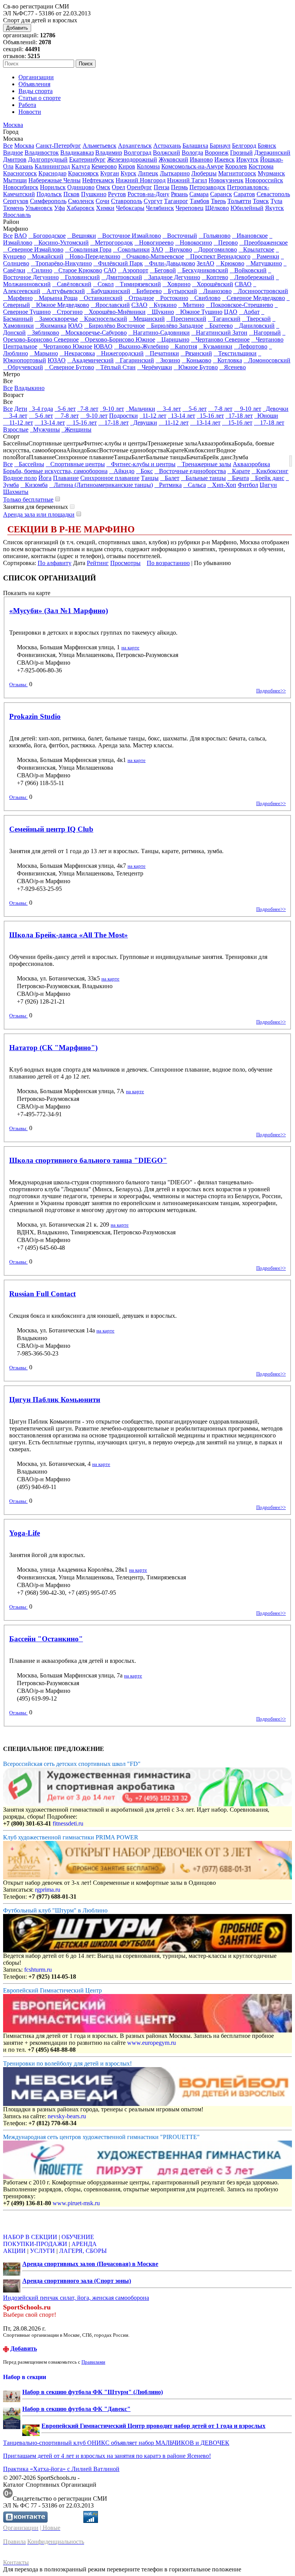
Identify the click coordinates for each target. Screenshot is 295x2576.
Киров (127, 166)
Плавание (66, 478)
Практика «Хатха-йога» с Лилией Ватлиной (61, 2469)
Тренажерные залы (204, 464)
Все (8, 146)
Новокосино (194, 243)
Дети (21, 409)
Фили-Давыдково (170, 263)
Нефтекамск (98, 180)
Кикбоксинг (270, 471)
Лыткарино (175, 173)
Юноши (266, 416)
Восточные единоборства (190, 471)
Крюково (230, 263)
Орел (118, 187)
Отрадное (139, 298)
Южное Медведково (60, 305)
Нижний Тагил (187, 180)
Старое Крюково (78, 270)
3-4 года (41, 409)
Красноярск (83, 173)
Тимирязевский (138, 284)
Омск (103, 187)
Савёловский (72, 284)
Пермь (179, 187)
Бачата (238, 478)
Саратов (244, 194)
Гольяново (215, 236)
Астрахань (167, 146)
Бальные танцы (203, 478)
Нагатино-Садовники (159, 333)
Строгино (67, 312)
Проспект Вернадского (218, 256)
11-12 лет (153, 416)
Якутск (274, 208)
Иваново (201, 159)
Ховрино (177, 284)
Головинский (80, 277)
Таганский (224, 319)
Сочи (103, 201)
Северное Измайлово (33, 249)
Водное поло (20, 478)
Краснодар (52, 173)
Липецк (148, 173)
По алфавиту (55, 563)
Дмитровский (122, 277)
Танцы (150, 478)
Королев (236, 166)
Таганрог (176, 201)
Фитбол (248, 485)
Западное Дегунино (172, 277)
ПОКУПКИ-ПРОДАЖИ (35, 2244)
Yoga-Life (25, 1533)
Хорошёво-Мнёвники (115, 312)
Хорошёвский (213, 284)
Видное (13, 153)
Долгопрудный (48, 159)
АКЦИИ (14, 2251)
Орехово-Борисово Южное (118, 339)
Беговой (163, 270)
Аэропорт (133, 270)
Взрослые (16, 429)
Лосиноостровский (261, 291)
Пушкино (94, 194)
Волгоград (138, 153)
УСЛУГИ (42, 2251)
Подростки (123, 416)
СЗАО (139, 305)
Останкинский (101, 298)
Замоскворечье (56, 319)
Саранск (221, 194)
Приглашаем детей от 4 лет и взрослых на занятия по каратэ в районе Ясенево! (107, 2456)
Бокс (144, 471)
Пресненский (186, 319)
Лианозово (215, 291)
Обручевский (23, 367)
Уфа (60, 208)
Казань (24, 166)
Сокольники (131, 249)
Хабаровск (80, 208)
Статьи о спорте (40, 98)
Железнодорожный (132, 159)
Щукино (161, 312)
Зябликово (43, 333)
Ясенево (233, 367)
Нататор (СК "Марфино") (53, 1048)
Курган (110, 173)
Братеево (219, 326)
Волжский (167, 153)
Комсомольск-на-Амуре (192, 166)
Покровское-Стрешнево (239, 305)
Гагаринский (135, 360)
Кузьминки (215, 346)
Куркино (163, 305)
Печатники (162, 353)
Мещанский (147, 319)
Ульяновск (39, 208)
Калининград (52, 166)
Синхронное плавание (110, 478)
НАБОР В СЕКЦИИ (30, 2237)
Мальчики (140, 409)
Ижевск (225, 159)
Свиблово (205, 298)
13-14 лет (181, 416)
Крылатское (256, 249)
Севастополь (273, 194)
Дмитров (15, 159)
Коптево (215, 277)
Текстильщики (235, 353)
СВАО (243, 284)
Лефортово (251, 346)
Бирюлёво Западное (175, 326)
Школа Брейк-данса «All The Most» (69, 935)
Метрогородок (112, 243)
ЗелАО (206, 263)
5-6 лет (65, 409)
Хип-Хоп (222, 485)
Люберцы (204, 173)
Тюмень (13, 208)
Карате (239, 471)
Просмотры (125, 563)
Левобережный (252, 277)
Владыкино (29, 388)
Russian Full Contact (42, 1294)
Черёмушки (155, 367)
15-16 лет (210, 416)
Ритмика (168, 485)
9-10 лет (112, 409)
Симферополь (48, 201)
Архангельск (135, 146)
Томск (261, 201)
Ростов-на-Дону (148, 194)
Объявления (34, 84)
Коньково (196, 360)
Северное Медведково (254, 298)
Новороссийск (264, 180)
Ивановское (250, 236)
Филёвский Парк (118, 263)
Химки (105, 208)
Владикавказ (77, 153)
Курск (128, 173)
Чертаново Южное (65, 346)
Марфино (18, 298)
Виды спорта (36, 91)
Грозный (241, 153)
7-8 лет (88, 409)
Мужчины (45, 429)
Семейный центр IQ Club (51, 829)
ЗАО (157, 249)
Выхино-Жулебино (141, 346)
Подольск (49, 194)
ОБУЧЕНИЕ (78, 2237)
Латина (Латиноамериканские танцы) (101, 485)
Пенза (162, 187)
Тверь (218, 201)
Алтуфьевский (63, 291)
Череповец (190, 208)
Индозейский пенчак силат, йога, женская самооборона (76, 2298)
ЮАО (75, 326)
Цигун (268, 485)
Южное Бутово (196, 367)
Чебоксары (130, 208)
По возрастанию (168, 563)
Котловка (227, 360)
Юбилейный (247, 208)
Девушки (144, 423)
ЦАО (231, 312)
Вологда (192, 153)
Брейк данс (267, 478)
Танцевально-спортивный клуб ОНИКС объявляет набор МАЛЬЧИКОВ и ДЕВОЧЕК (116, 2443)
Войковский (248, 270)
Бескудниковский (203, 270)
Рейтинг (98, 563)
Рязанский (196, 353)
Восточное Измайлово (129, 236)
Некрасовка (77, 353)
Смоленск (81, 201)
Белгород (244, 146)
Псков (71, 194)
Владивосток (42, 153)
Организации (36, 77)
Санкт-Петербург (58, 146)
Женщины (76, 429)
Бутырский (180, 291)
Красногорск (20, 173)
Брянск (267, 146)
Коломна (148, 166)
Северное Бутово (69, 367)
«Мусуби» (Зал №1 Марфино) (59, 611)
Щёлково (217, 208)
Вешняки (82, 236)
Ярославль (17, 215)
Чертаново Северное (220, 339)
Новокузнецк (226, 180)
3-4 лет (169, 409)
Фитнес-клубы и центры (141, 464)
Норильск (53, 187)
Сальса (195, 485)
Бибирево (147, 291)
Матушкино (264, 263)
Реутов (117, 194)
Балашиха (195, 146)
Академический (90, 360)
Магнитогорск (237, 173)
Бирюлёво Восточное (114, 326)
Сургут (153, 201)
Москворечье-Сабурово (94, 333)
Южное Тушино (199, 312)
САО (110, 270)
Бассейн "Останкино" (46, 1639)
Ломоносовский (267, 360)
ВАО (21, 236)
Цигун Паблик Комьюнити (55, 1400)
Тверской (256, 319)
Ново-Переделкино (93, 256)
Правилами (93, 2362)
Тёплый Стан (116, 367)
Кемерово (104, 166)
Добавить (17, 28)
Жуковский (173, 159)
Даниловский (254, 326)
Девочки (276, 409)
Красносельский (103, 319)
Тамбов (200, 201)
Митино (191, 305)
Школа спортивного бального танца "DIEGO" (88, 1160)
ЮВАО (103, 346)
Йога (45, 478)
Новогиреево (154, 243)
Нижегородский (120, 353)
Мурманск (271, 173)
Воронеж (217, 153)
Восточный (180, 236)
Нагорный (265, 333)
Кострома (261, 166)
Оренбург (139, 187)
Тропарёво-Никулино (61, 263)
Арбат (249, 312)
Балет (170, 478)
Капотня (184, 346)
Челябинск (160, 208)
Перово (226, 243)
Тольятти (239, 201)
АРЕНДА (84, 2244)
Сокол (103, 284)
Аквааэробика (251, 464)
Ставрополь (127, 201)
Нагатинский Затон (219, 333)
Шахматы (16, 492)
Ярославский (110, 305)
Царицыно (173, 339)
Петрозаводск (207, 187)
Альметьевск (99, 146)
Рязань (179, 194)
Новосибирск (21, 187)
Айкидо (122, 471)
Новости (30, 112)
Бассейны (29, 464)
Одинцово (81, 187)
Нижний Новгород (141, 180)
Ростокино (172, 298)
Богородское (47, 236)
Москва (13, 125)
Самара (199, 194)
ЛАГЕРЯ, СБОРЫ (83, 2251)
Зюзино (168, 360)
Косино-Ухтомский (61, 243)
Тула (276, 201)
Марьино (44, 353)
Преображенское (264, 243)
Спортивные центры (75, 464)
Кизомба (34, 485)
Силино (40, 270)
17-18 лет (239, 416)
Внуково (178, 249)
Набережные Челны (55, 180)
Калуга (81, 166)
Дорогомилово (215, 249)
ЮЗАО (57, 360)
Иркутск (247, 159)
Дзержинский (272, 153)
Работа (27, 105)
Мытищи (15, 180)
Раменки (266, 256)
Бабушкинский (108, 291)
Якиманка (51, 326)
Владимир (109, 153)
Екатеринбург (87, 159)
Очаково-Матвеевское (153, 256)
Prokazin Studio (35, 716)
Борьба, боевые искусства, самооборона (55, 471)
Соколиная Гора (88, 249)
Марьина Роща (56, 298)
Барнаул (220, 146)
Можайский (45, 256)
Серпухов (16, 201)
